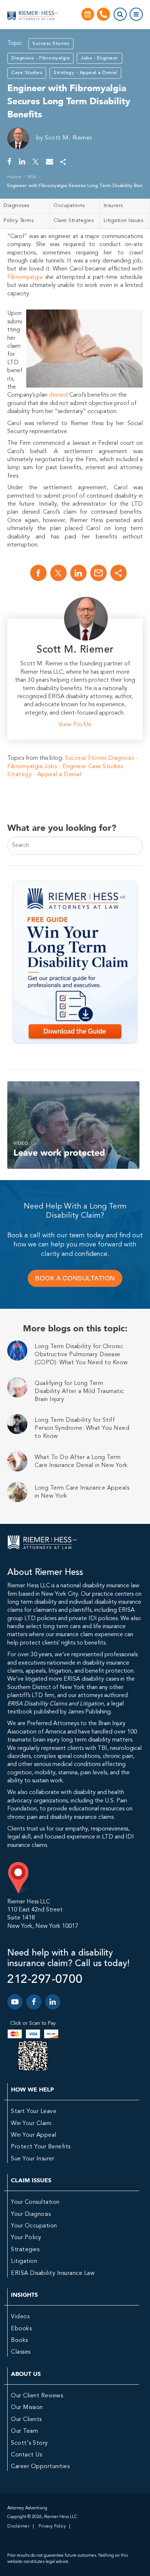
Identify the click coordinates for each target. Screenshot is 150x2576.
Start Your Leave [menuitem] (34, 2112)
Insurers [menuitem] (113, 206)
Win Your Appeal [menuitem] (34, 2135)
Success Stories (51, 44)
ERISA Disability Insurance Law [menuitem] (53, 2273)
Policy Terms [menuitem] (19, 221)
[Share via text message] (63, 162)
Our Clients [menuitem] (26, 2420)
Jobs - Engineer (100, 58)
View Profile (75, 725)
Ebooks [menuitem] (21, 2329)
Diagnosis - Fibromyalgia (40, 58)
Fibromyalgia (25, 277)
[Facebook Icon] (34, 2002)
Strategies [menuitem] (25, 2250)
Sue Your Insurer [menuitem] (33, 2159)
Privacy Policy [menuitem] (52, 2526)
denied (58, 395)
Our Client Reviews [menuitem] (37, 2396)
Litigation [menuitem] (24, 2261)
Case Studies (27, 73)
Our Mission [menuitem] (27, 2408)
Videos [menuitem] (20, 2317)
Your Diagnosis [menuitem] (31, 2214)
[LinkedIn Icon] (53, 2002)
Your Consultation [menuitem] (35, 2202)
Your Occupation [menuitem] (34, 2226)
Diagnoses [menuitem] (17, 206)
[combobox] (75, 845)
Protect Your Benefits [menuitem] (41, 2147)
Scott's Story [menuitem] (29, 2443)
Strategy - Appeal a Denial (85, 73)
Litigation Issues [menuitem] (124, 221)
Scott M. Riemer (69, 138)
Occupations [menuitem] (69, 206)
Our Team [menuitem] (24, 2431)
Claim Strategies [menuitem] (74, 221)
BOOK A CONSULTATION (75, 1278)
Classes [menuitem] (21, 2352)
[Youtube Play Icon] (15, 2002)
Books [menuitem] (19, 2340)
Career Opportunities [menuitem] (40, 2467)
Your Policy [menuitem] (26, 2238)
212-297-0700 (45, 1980)
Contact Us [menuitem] (26, 2455)
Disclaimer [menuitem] (18, 2526)
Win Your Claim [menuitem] (31, 2124)
